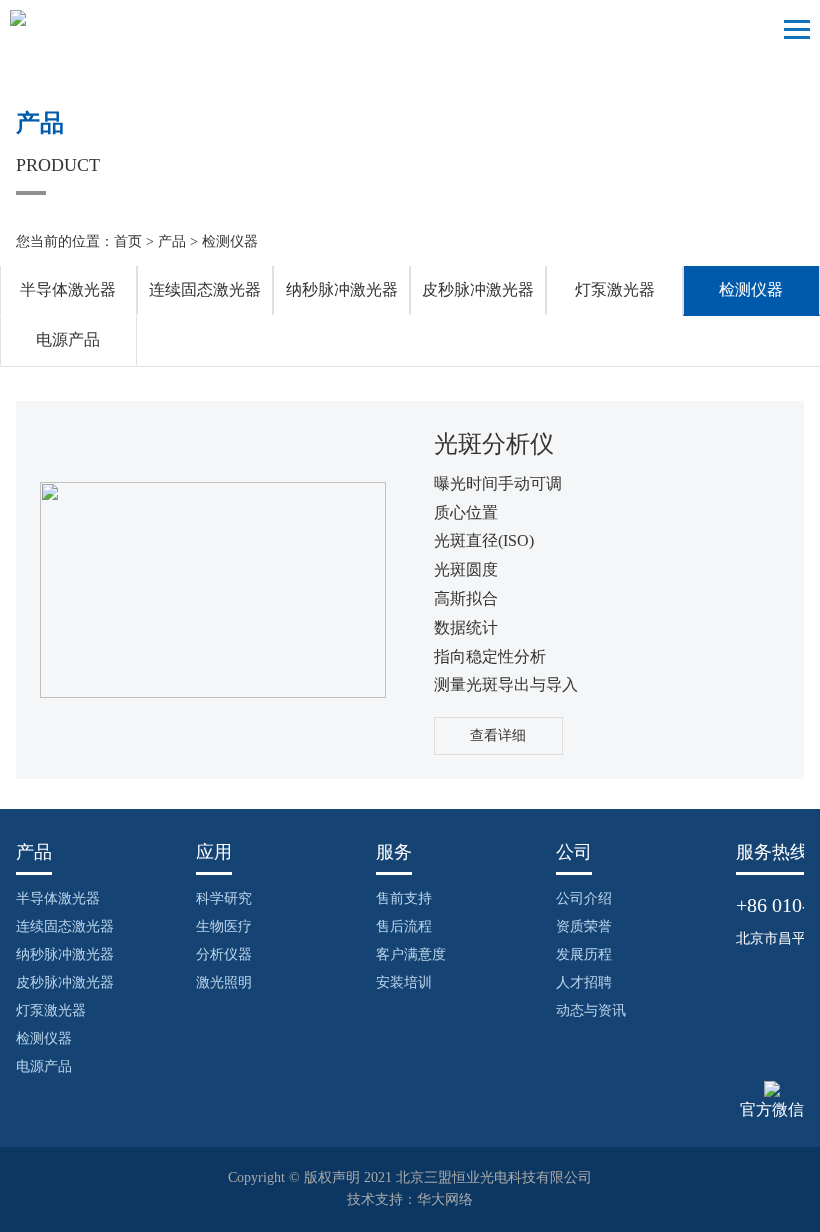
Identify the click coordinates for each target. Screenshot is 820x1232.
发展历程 (584, 954)
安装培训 (404, 982)
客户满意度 (411, 954)
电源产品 (68, 339)
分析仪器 (224, 954)
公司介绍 (584, 898)
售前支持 (404, 898)
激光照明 (224, 982)
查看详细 (498, 735)
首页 (128, 241)
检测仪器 (230, 241)
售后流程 (404, 926)
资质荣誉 (584, 926)
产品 (172, 241)
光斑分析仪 (494, 444)
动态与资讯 (591, 1010)
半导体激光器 (68, 289)
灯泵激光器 (615, 289)
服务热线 (772, 852)
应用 (214, 852)
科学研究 (224, 898)
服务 (394, 852)
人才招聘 (584, 982)
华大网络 (445, 1199)
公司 (574, 852)
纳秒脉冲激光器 (342, 289)
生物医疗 (224, 926)
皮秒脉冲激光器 (478, 289)
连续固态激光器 (205, 289)
